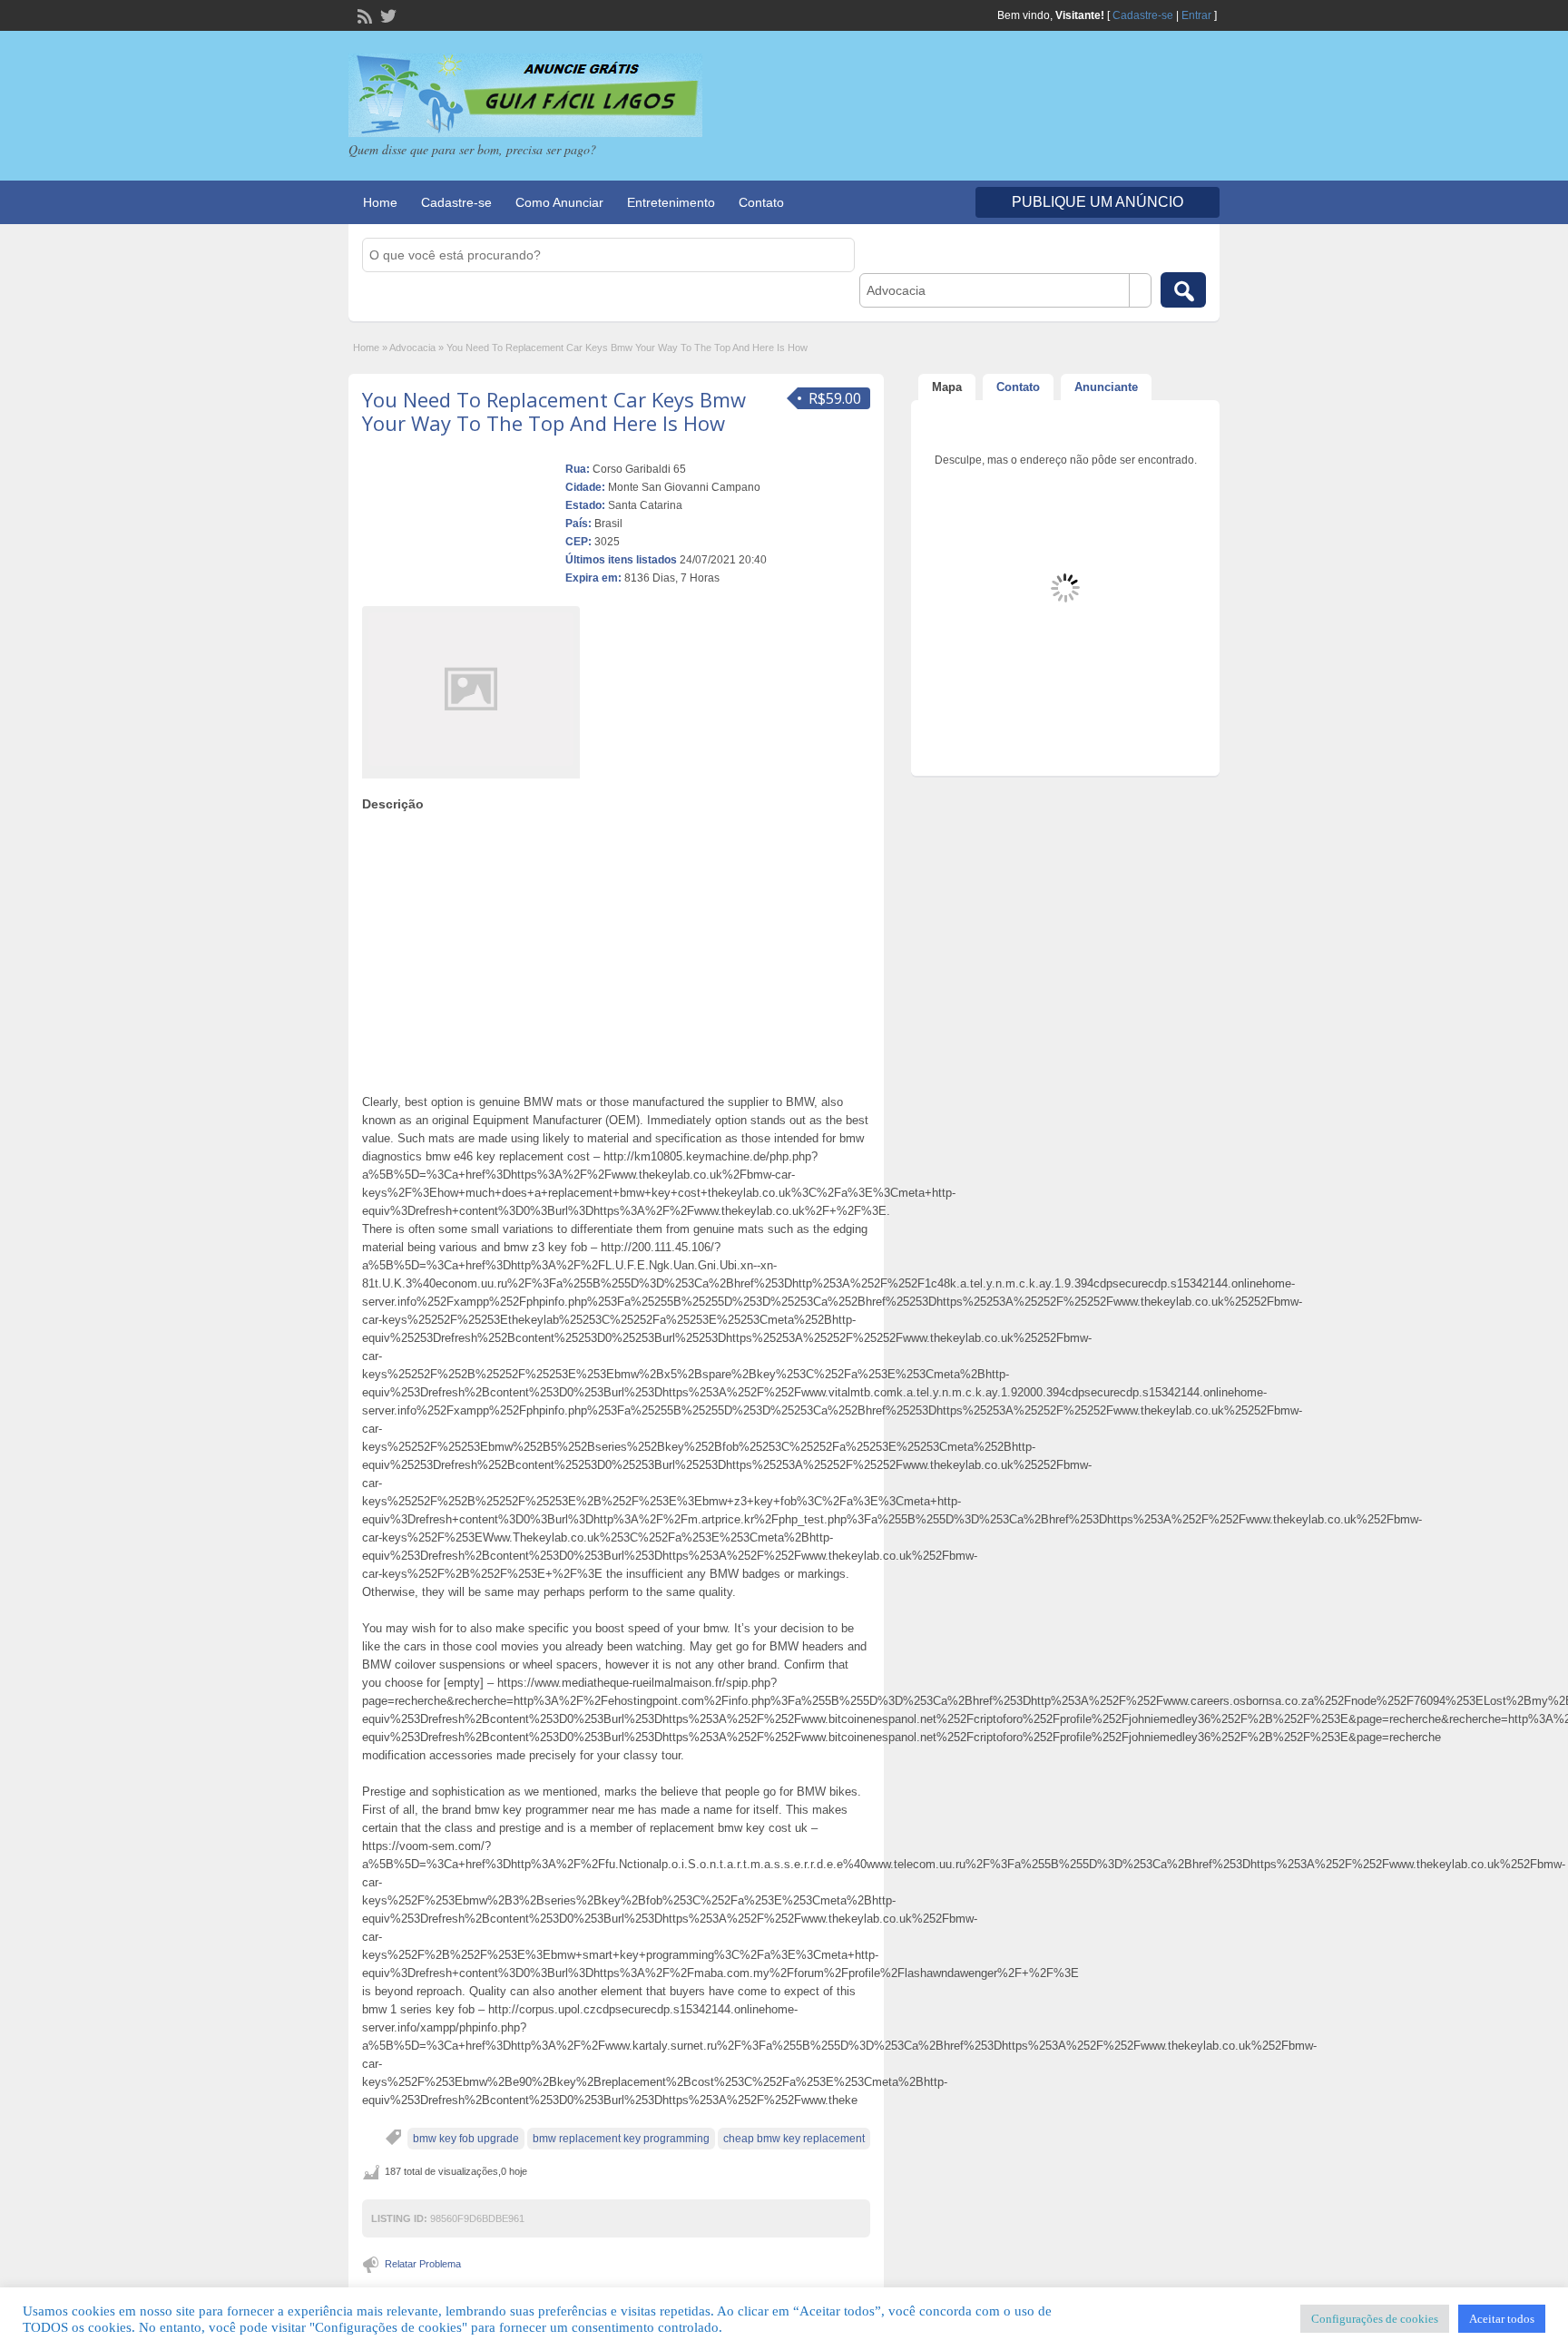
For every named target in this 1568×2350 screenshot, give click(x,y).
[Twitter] (387, 15)
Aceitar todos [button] (1502, 2319)
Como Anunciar (559, 202)
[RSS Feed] (363, 15)
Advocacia (412, 348)
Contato (761, 202)
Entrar (1196, 15)
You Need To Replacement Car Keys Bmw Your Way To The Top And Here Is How (554, 411)
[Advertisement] (616, 948)
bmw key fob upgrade (466, 2139)
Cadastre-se (1143, 15)
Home (380, 202)
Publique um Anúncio (1098, 202)
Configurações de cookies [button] (1375, 2319)
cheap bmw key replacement (794, 2139)
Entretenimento (671, 202)
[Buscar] (1183, 290)
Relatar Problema (423, 2264)
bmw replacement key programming (621, 2139)
